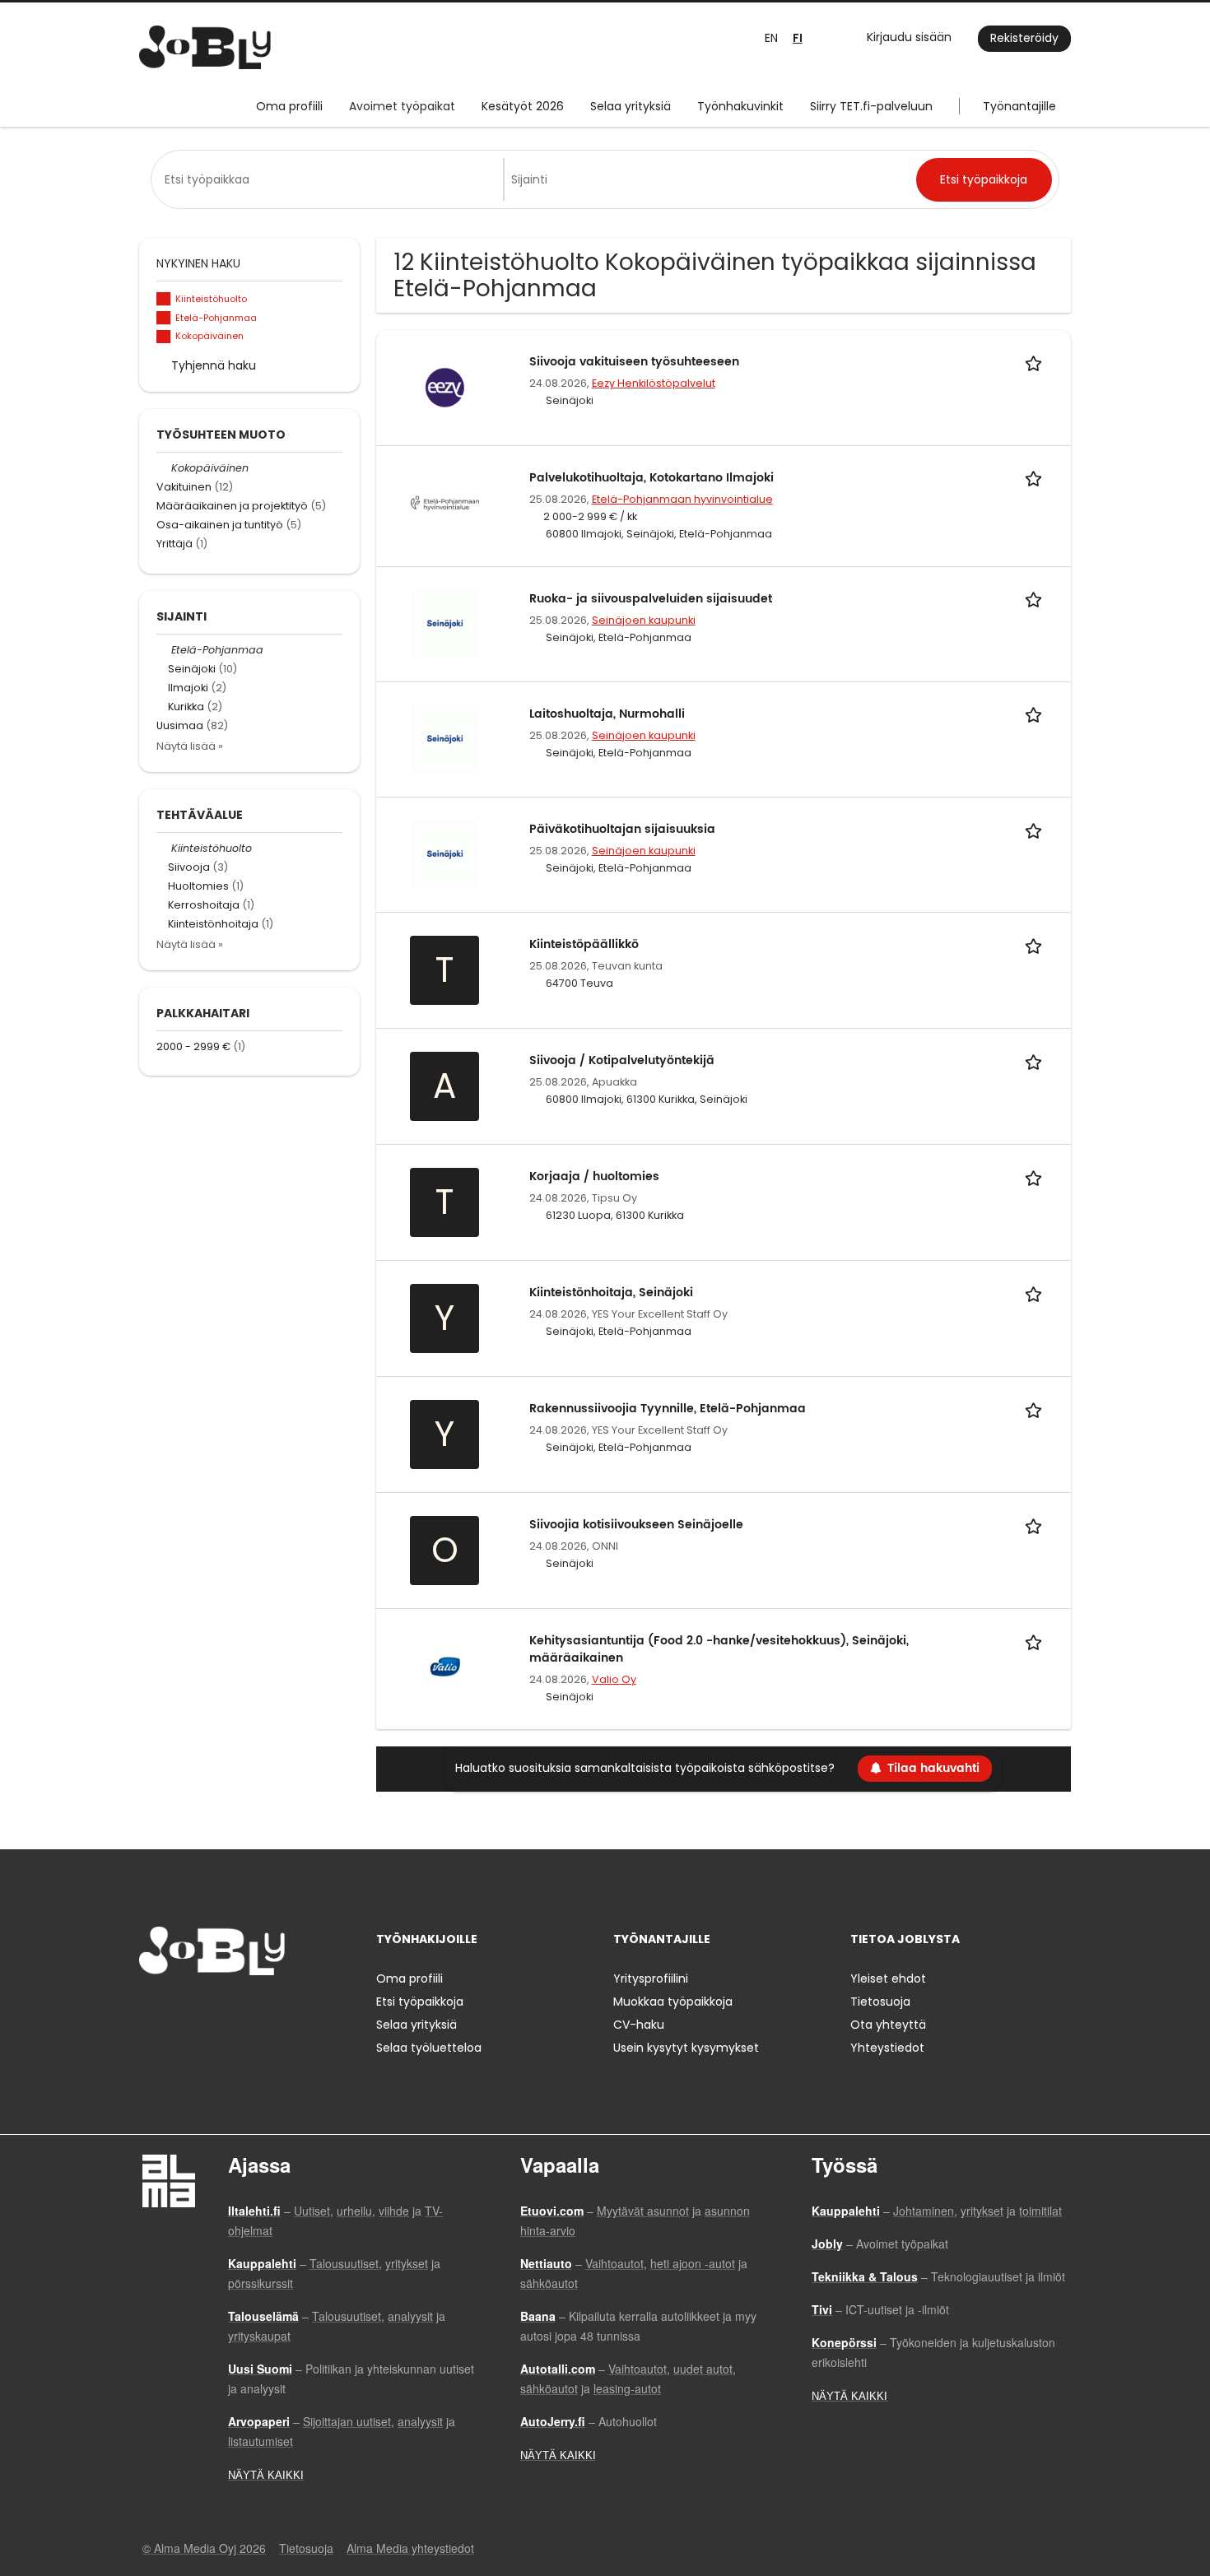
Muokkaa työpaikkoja (673, 2002)
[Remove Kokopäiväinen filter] (164, 468)
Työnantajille (1019, 106)
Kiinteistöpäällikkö (584, 944)
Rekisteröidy (1024, 38)
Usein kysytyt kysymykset (686, 2048)
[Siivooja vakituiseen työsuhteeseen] (445, 387)
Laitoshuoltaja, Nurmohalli (607, 714)
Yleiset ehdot (888, 1978)
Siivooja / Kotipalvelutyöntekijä (622, 1060)
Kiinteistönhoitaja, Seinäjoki (611, 1293)
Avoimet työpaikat (402, 106)
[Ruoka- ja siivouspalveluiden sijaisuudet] (445, 623)
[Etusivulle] (205, 47)
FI (798, 38)
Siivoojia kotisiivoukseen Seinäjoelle (636, 1525)
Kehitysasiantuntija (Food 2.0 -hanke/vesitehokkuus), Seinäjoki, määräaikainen (719, 1649)
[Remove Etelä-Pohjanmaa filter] (164, 650)
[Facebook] (151, 2009)
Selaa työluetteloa (429, 2048)
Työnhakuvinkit (740, 106)
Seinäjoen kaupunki (644, 620)
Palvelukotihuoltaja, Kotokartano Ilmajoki (652, 478)
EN (771, 38)
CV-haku (639, 2025)
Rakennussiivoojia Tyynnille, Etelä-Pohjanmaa (668, 1409)
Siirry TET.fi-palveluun (871, 106)
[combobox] (330, 179)
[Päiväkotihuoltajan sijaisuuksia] (445, 853)
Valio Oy (614, 1679)
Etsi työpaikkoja (420, 2002)
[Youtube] (257, 2009)
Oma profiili (289, 106)
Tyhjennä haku (214, 365)
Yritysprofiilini (651, 1978)
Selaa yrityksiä (631, 106)
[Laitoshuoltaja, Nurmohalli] (445, 738)
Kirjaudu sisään (909, 37)
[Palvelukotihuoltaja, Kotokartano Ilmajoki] (445, 502)
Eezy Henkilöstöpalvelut (654, 383)
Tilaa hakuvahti (933, 1768)
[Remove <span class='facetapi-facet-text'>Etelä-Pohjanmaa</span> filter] (164, 318)
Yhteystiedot (887, 2048)
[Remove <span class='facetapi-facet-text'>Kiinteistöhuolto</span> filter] (164, 299)
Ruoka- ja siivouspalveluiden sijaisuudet (651, 599)
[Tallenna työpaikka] (1036, 362)
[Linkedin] (205, 2009)
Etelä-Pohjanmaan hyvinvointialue (682, 499)
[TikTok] (233, 2009)
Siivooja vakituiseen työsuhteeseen (634, 362)
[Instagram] (178, 2009)
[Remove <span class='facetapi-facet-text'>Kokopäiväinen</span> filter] (164, 337)
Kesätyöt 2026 (523, 106)
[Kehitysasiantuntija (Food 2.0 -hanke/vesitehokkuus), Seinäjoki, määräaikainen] (445, 1665)
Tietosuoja (880, 2002)
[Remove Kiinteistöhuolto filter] (164, 848)
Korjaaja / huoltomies (594, 1176)
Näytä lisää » (190, 746)
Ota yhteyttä (888, 2025)
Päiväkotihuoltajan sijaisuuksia (622, 829)
